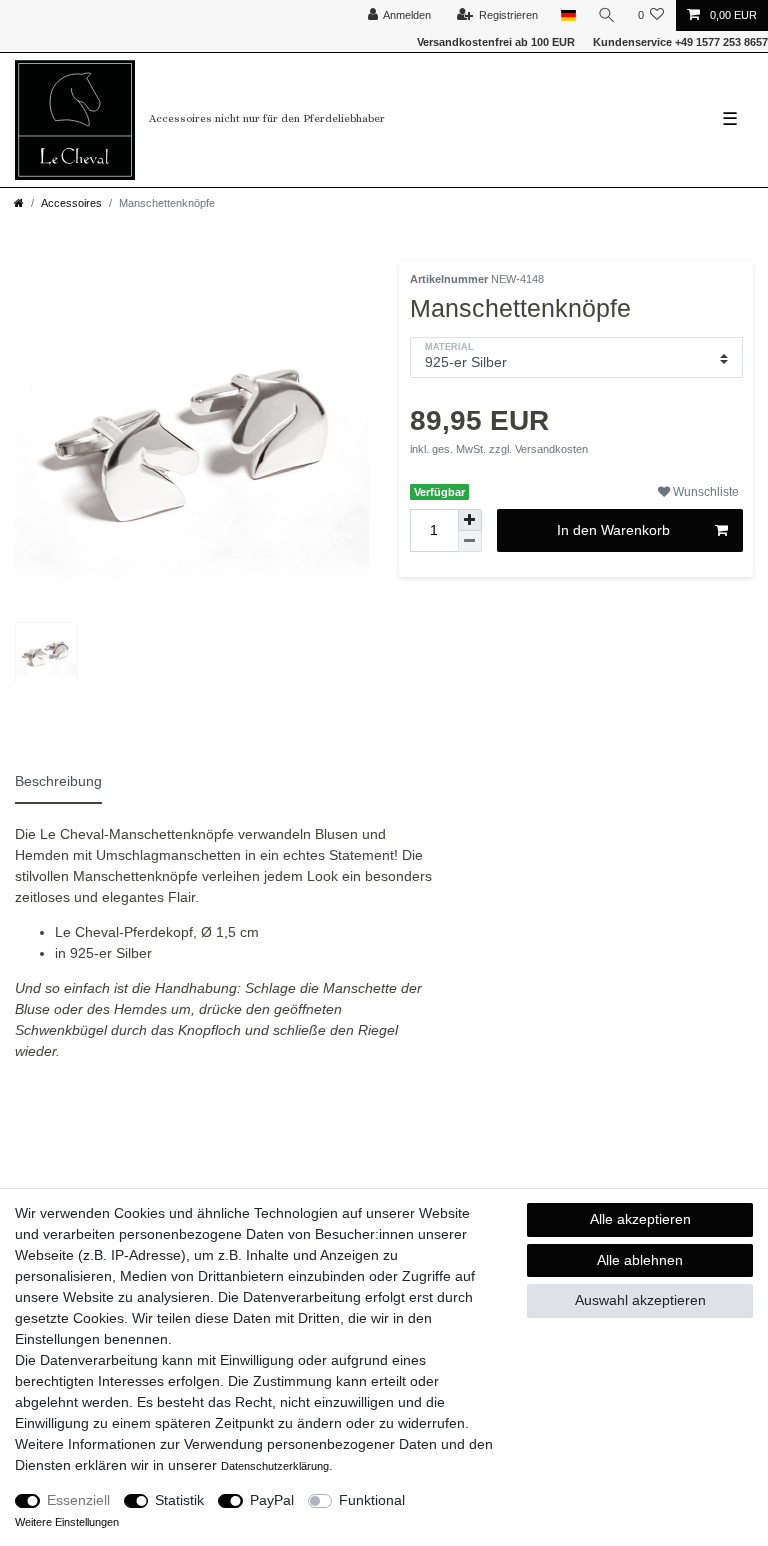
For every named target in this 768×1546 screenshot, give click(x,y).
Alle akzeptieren (640, 1219)
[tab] (67, 778)
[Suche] (607, 15)
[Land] (567, 15)
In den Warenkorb (613, 530)
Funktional (372, 1500)
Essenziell (78, 1500)
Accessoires (71, 203)
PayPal (272, 1500)
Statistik (179, 1500)
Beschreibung (58, 781)
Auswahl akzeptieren (640, 1300)
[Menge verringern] (470, 541)
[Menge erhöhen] (470, 520)
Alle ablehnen (640, 1260)
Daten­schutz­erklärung (275, 1466)
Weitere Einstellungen (67, 1522)
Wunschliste (704, 492)
